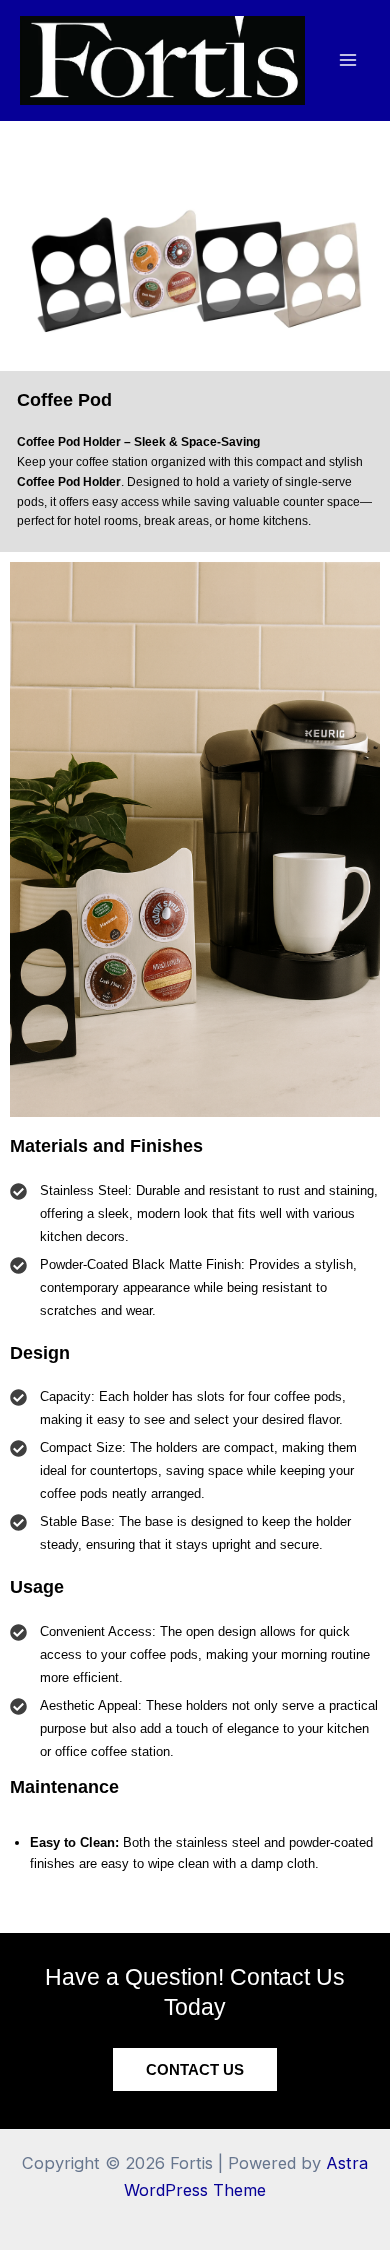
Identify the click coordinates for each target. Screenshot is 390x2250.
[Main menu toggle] (347, 60)
